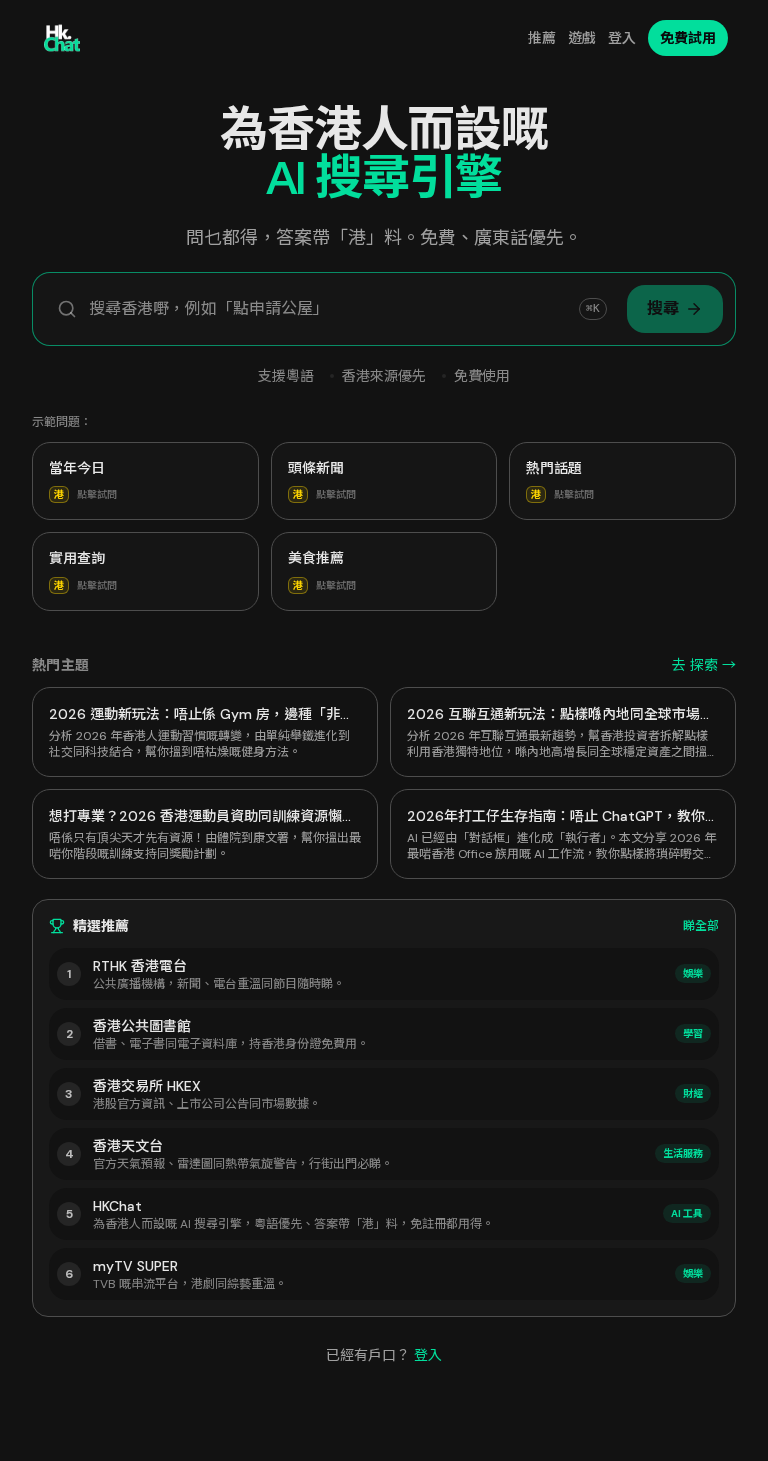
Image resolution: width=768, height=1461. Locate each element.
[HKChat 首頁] (62, 38)
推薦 (542, 38)
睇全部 (701, 926)
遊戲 (582, 38)
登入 (622, 38)
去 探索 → (704, 665)
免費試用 (688, 38)
